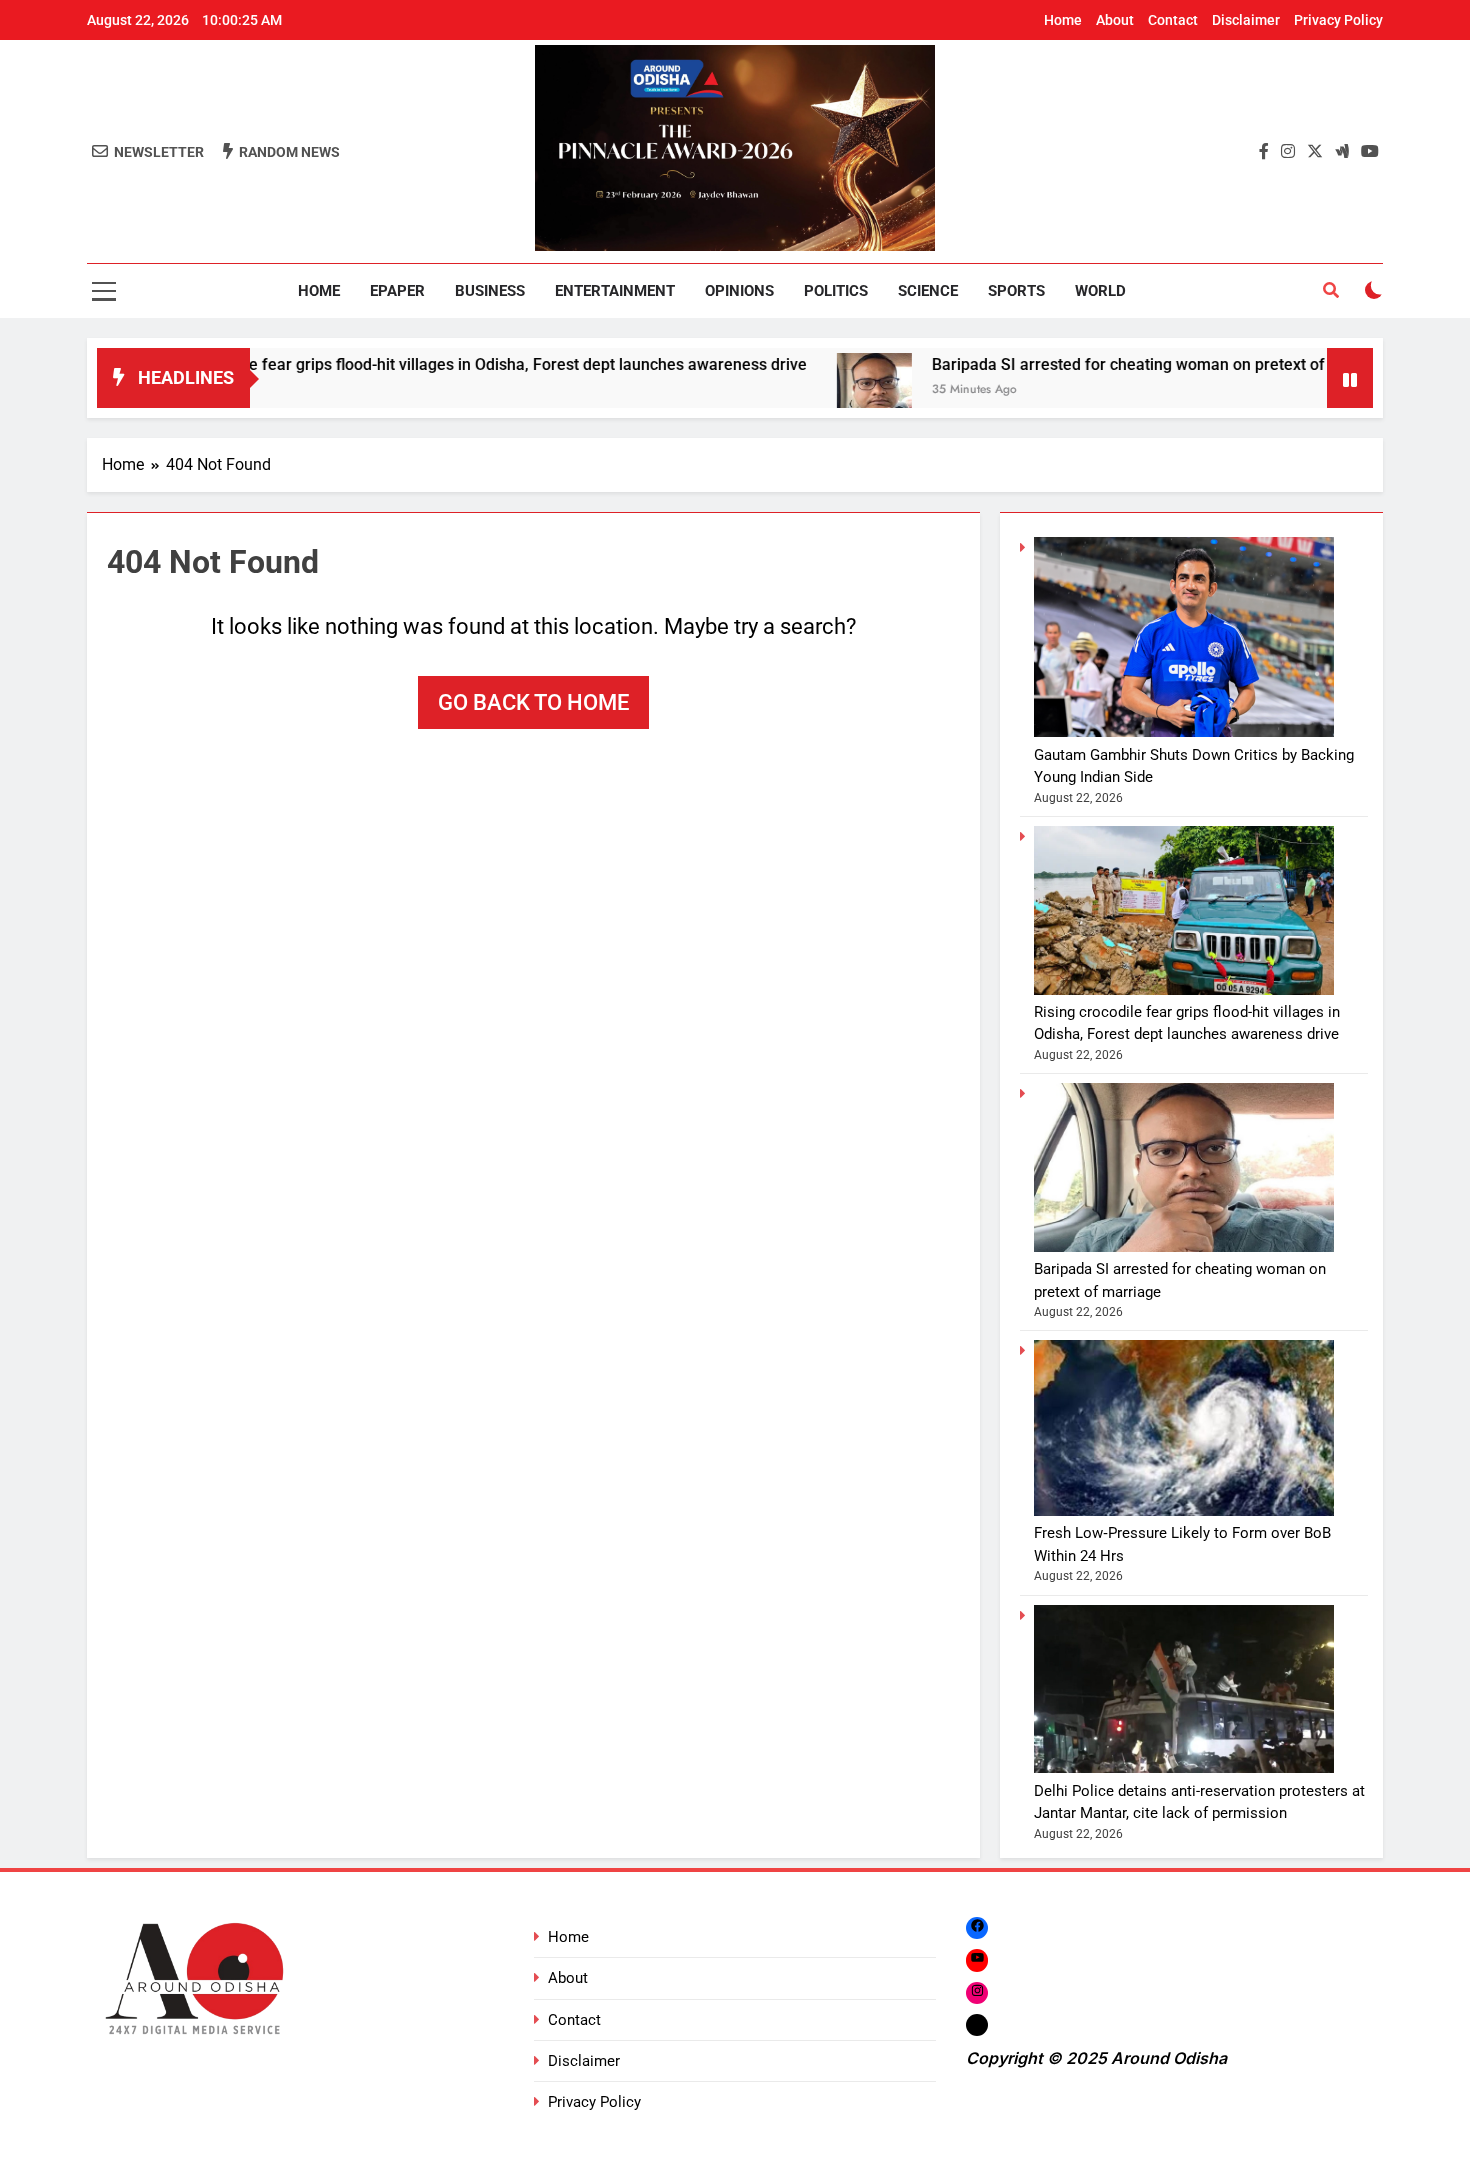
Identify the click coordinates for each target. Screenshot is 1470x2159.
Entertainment (615, 291)
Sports (1016, 291)
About (1115, 20)
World (1100, 291)
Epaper (397, 291)
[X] (977, 2024)
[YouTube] (977, 1959)
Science (928, 291)
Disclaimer (1246, 20)
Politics (836, 291)
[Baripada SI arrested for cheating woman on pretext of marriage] (801, 390)
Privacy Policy (1338, 20)
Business (490, 291)
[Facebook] (977, 1927)
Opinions (739, 291)
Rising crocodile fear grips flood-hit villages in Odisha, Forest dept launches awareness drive (402, 364)
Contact (1173, 20)
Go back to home (533, 702)
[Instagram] (977, 1992)
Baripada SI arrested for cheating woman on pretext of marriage (1090, 364)
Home (1063, 20)
